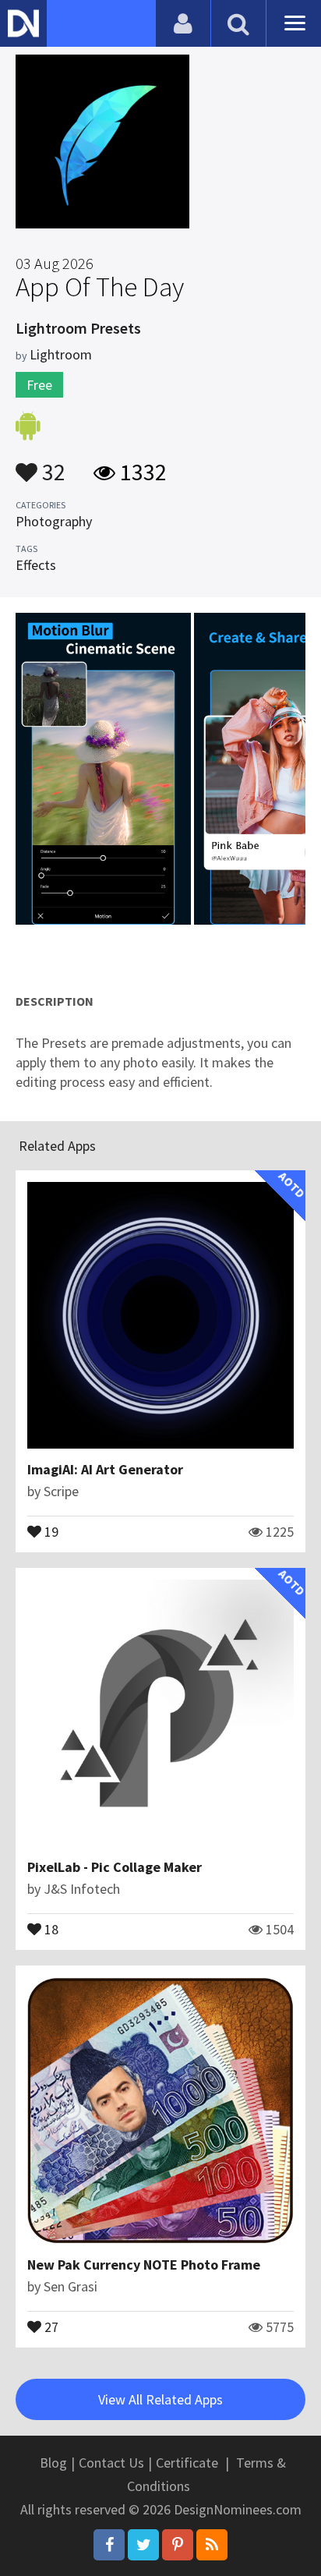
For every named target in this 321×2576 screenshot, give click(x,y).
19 (50, 1530)
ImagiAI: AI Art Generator (105, 1469)
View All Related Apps (160, 2399)
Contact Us (111, 2463)
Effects (36, 565)
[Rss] (212, 2545)
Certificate (187, 2463)
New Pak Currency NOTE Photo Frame (144, 2265)
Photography (54, 521)
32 (51, 465)
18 (50, 1928)
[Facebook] (109, 2545)
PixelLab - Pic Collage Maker (115, 1867)
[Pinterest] (178, 2545)
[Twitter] (143, 2545)
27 (50, 2326)
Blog (53, 2463)
